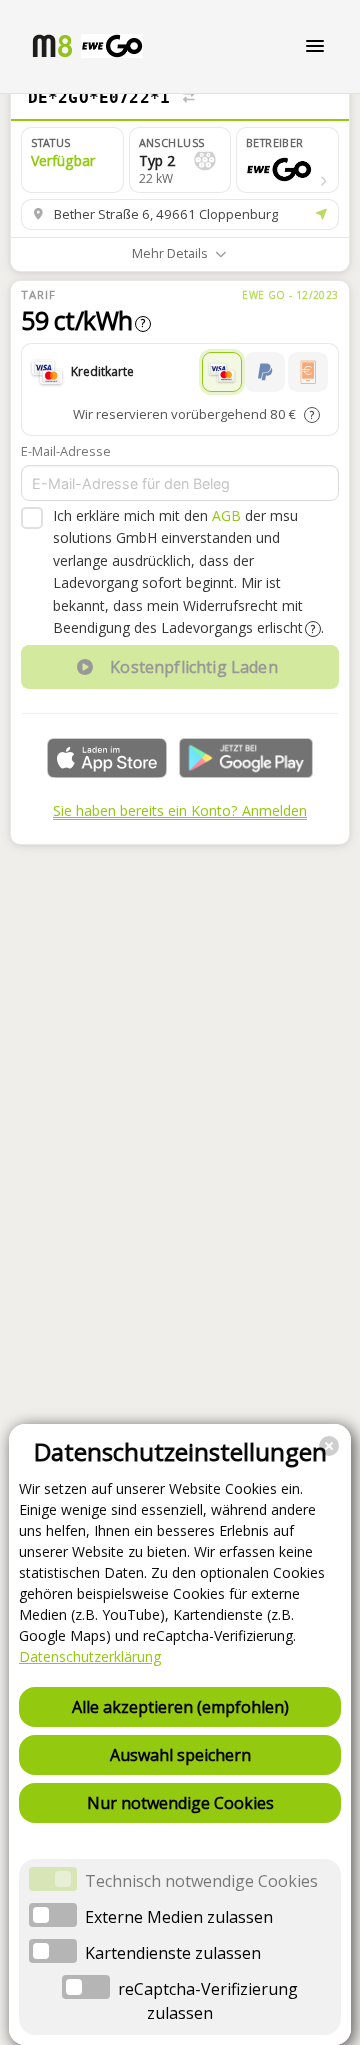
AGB (226, 515)
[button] (287, 160)
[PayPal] (265, 372)
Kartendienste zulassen (173, 1953)
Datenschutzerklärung (90, 1656)
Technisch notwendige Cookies (201, 1881)
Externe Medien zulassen (179, 1917)
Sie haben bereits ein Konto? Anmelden (180, 810)
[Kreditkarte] (222, 372)
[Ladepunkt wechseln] (188, 98)
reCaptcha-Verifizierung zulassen (208, 2001)
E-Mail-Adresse (66, 451)
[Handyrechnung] (308, 372)
